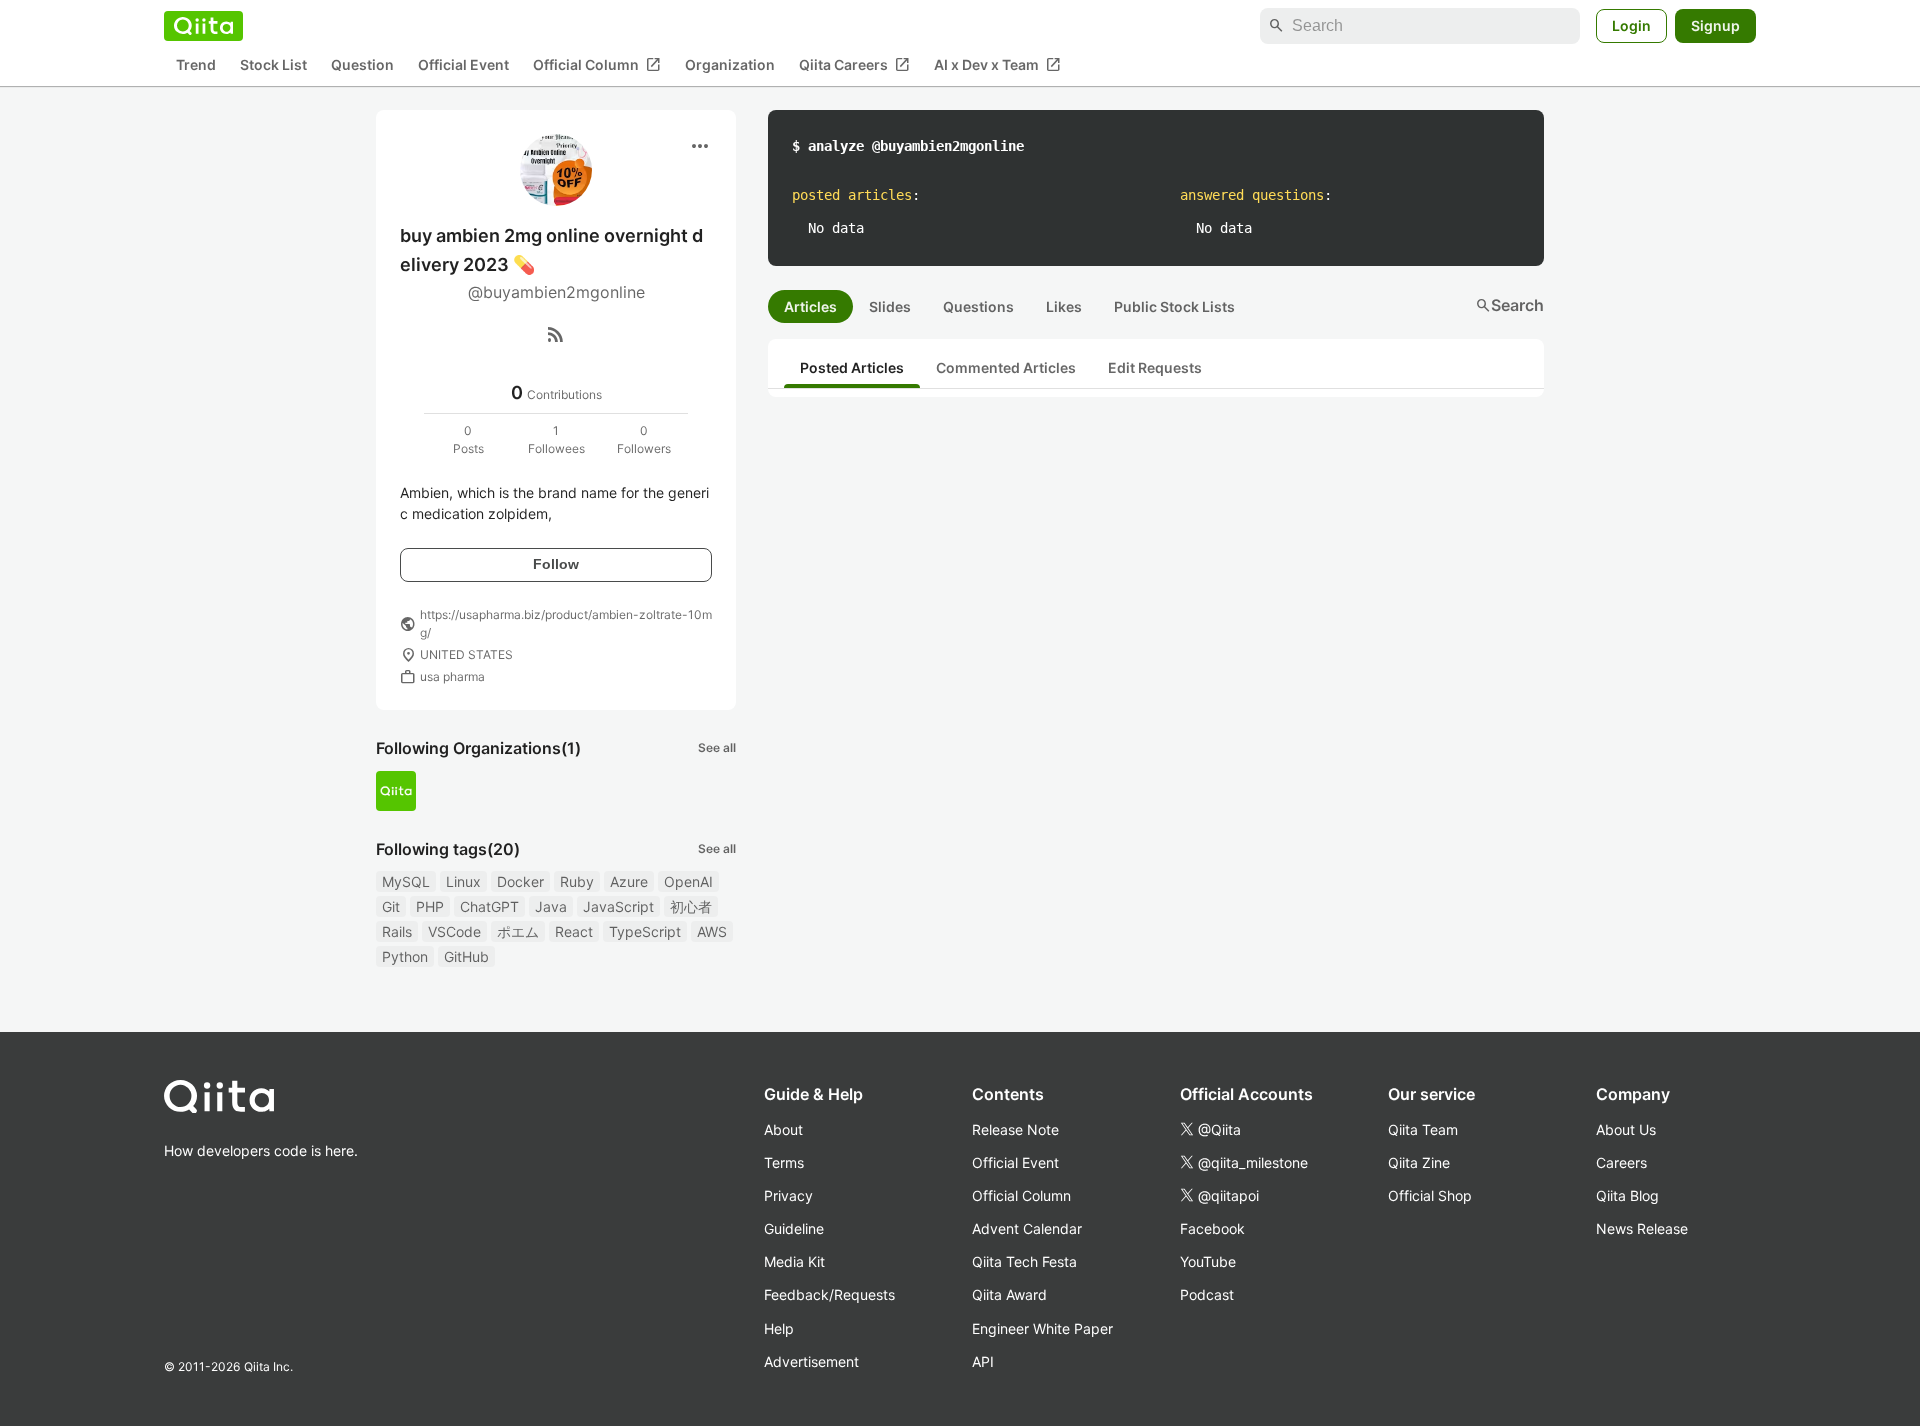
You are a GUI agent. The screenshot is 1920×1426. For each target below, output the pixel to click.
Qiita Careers (854, 65)
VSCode (454, 931)
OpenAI (688, 881)
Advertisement (811, 1361)
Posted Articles (852, 367)
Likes (1064, 306)
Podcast (1207, 1294)
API (983, 1361)
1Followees (556, 439)
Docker (520, 881)
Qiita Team (1423, 1129)
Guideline (794, 1228)
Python (405, 956)
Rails (397, 931)
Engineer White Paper (1042, 1328)
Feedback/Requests (829, 1294)
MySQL (406, 881)
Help (779, 1328)
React (574, 931)
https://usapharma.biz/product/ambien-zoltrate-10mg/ (566, 623)
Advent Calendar (1027, 1228)
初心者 (691, 906)
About (783, 1129)
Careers (1621, 1162)
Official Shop (1430, 1195)
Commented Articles (1006, 367)
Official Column (597, 65)
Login (1631, 25)
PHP (430, 906)
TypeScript (645, 931)
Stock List (273, 65)
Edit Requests (1155, 367)
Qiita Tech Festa (1024, 1261)
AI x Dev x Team (997, 65)
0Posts (468, 439)
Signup (1715, 25)
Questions (978, 306)
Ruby (577, 881)
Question (362, 65)
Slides (890, 306)
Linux (463, 881)
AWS (712, 931)
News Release (1642, 1228)
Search (1509, 305)
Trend (196, 65)
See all (717, 747)
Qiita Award (1009, 1294)
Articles (810, 306)
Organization (730, 65)
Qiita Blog (1627, 1195)
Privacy (788, 1195)
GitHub (466, 956)
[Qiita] (203, 26)
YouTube (1208, 1261)
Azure (629, 881)
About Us (1626, 1129)
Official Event (463, 65)
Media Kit (794, 1261)
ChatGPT (489, 906)
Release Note (1015, 1129)
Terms (784, 1162)
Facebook (1212, 1228)
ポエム (518, 931)
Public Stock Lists (1174, 306)
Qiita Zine (1419, 1162)
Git (391, 906)
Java (551, 906)
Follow (556, 564)
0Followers (644, 439)
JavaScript (618, 906)
